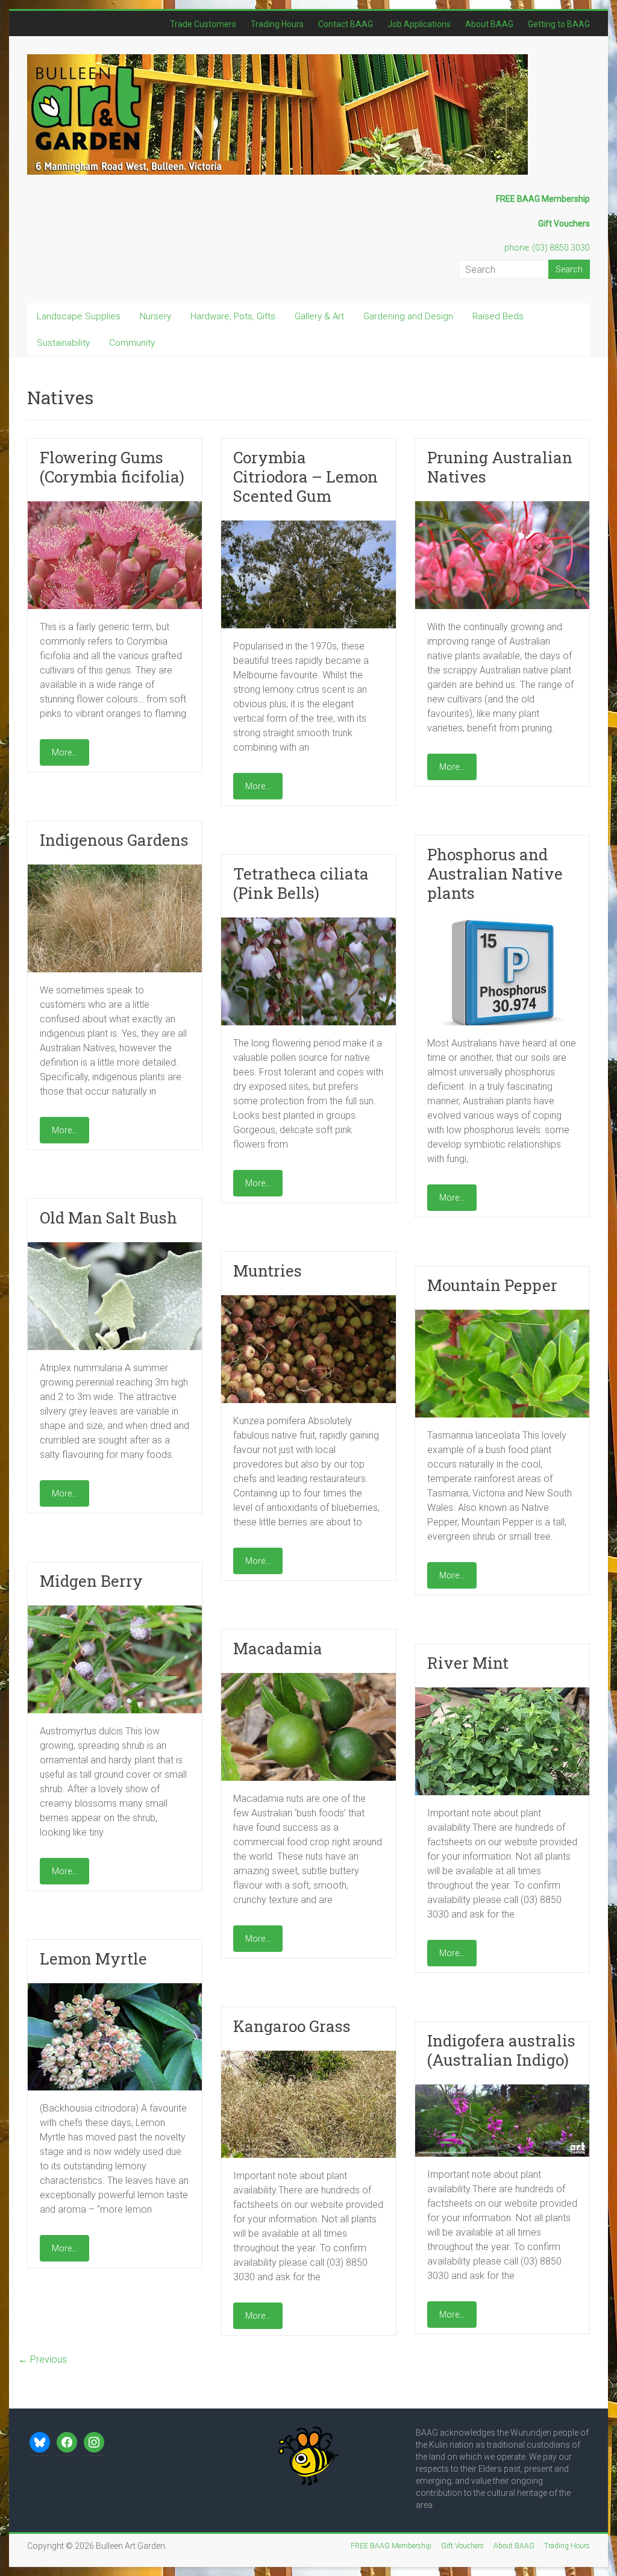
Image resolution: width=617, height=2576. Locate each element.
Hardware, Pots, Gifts (233, 316)
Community (132, 343)
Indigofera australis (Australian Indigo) (501, 2050)
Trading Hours (277, 24)
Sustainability (63, 343)
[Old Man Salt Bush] (115, 1248)
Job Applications (419, 24)
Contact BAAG (346, 24)
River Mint (468, 1663)
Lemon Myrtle (93, 1959)
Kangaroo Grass (292, 2026)
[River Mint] (502, 1693)
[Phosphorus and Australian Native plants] (502, 923)
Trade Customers (203, 24)
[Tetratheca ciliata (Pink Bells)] (308, 923)
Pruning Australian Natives (500, 467)
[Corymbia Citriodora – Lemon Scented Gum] (308, 526)
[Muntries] (308, 1301)
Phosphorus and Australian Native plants (495, 874)
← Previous (42, 2359)
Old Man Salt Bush (108, 1218)
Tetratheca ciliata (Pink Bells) (301, 883)
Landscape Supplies (79, 316)
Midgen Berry (91, 1581)
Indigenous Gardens (114, 840)
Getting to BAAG (559, 24)
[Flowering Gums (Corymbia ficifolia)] (115, 507)
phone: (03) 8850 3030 (547, 248)
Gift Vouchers (462, 2546)
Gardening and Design (408, 316)
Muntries (268, 1271)
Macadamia (278, 1648)
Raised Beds (498, 316)
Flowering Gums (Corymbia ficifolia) (112, 467)
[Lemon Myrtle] (115, 1989)
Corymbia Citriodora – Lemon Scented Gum (305, 477)
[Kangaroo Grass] (308, 2056)
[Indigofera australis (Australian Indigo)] (502, 2090)
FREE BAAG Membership (391, 2546)
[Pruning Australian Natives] (502, 507)
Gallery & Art (319, 316)
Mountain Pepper (492, 1285)
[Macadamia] (308, 1679)
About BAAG (489, 24)
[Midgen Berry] (115, 1611)
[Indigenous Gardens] (115, 870)
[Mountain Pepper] (502, 1315)
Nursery (155, 316)
